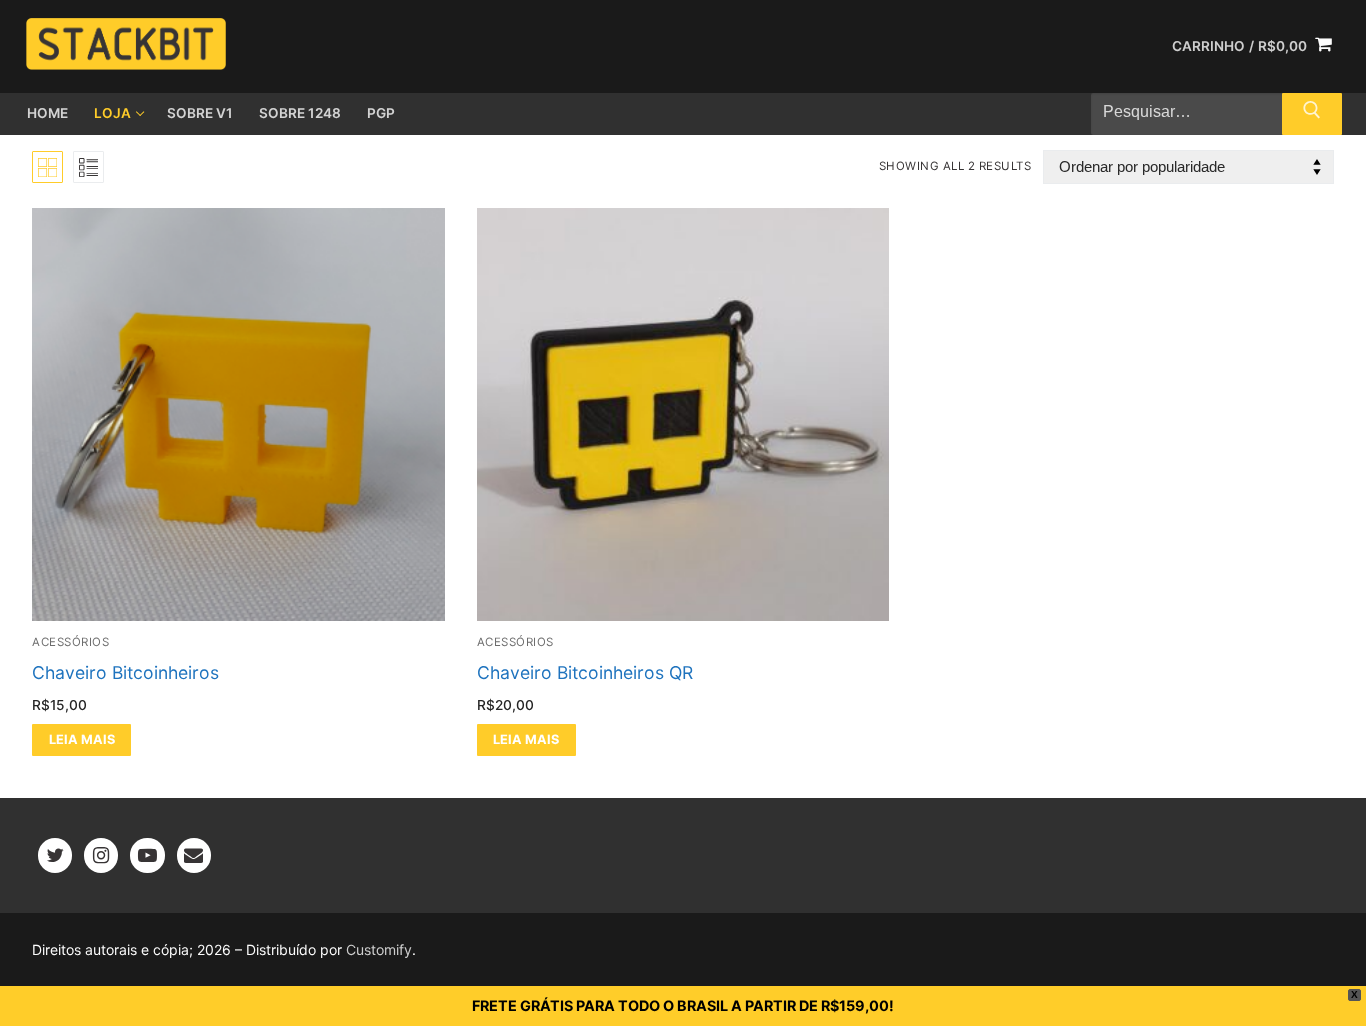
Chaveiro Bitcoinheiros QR (585, 672)
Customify (379, 949)
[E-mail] (194, 855)
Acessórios (70, 642)
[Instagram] (101, 855)
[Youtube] (147, 855)
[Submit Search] (1312, 114)
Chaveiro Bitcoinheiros (125, 672)
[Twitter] (55, 855)
